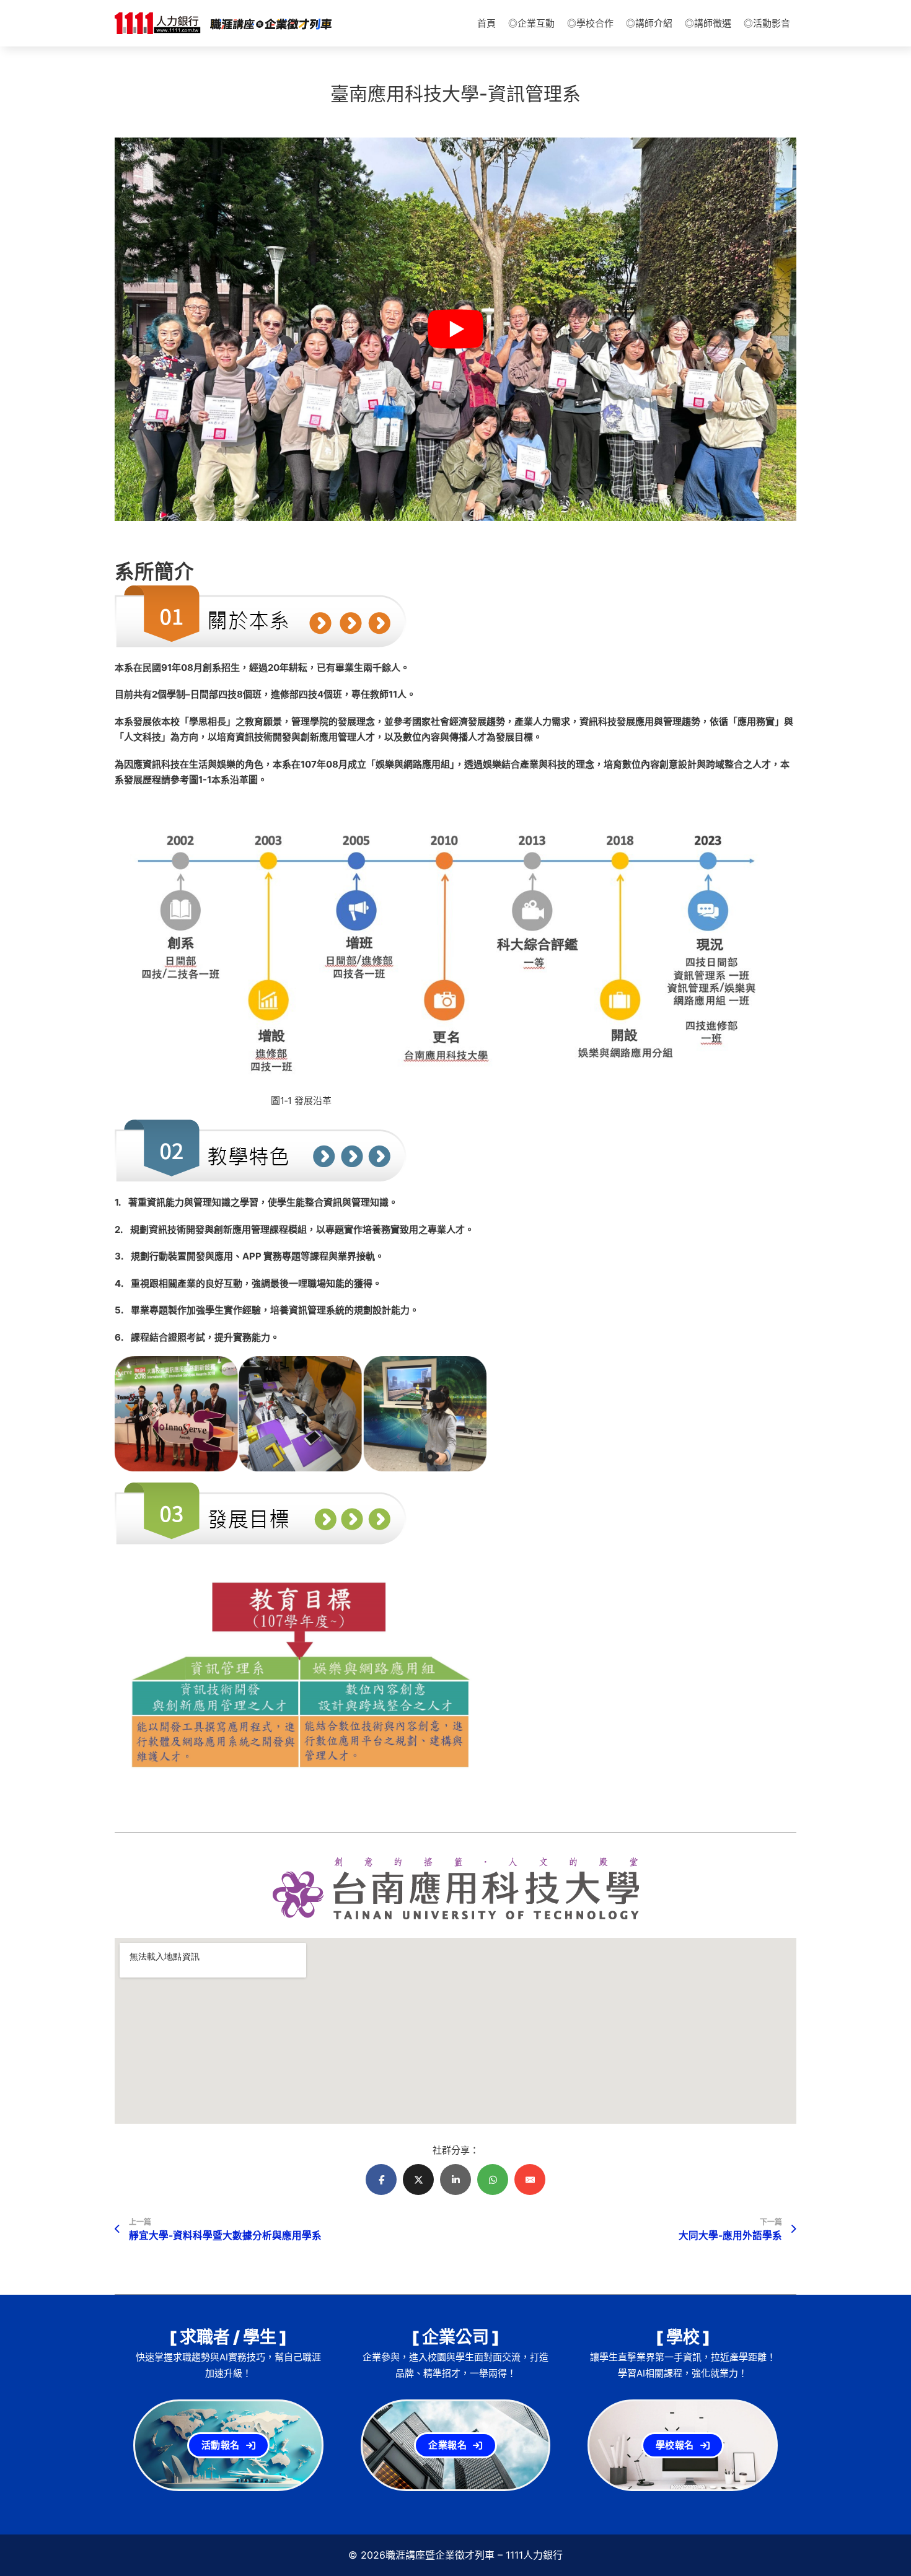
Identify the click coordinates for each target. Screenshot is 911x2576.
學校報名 (675, 2445)
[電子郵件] (530, 2180)
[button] (455, 329)
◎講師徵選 (708, 23)
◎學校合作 (590, 23)
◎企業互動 (531, 23)
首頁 (486, 23)
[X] (418, 2180)
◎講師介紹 (649, 23)
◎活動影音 (767, 23)
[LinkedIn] (455, 2180)
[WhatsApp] (493, 2180)
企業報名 (447, 2445)
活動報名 (221, 2445)
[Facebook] (381, 2180)
